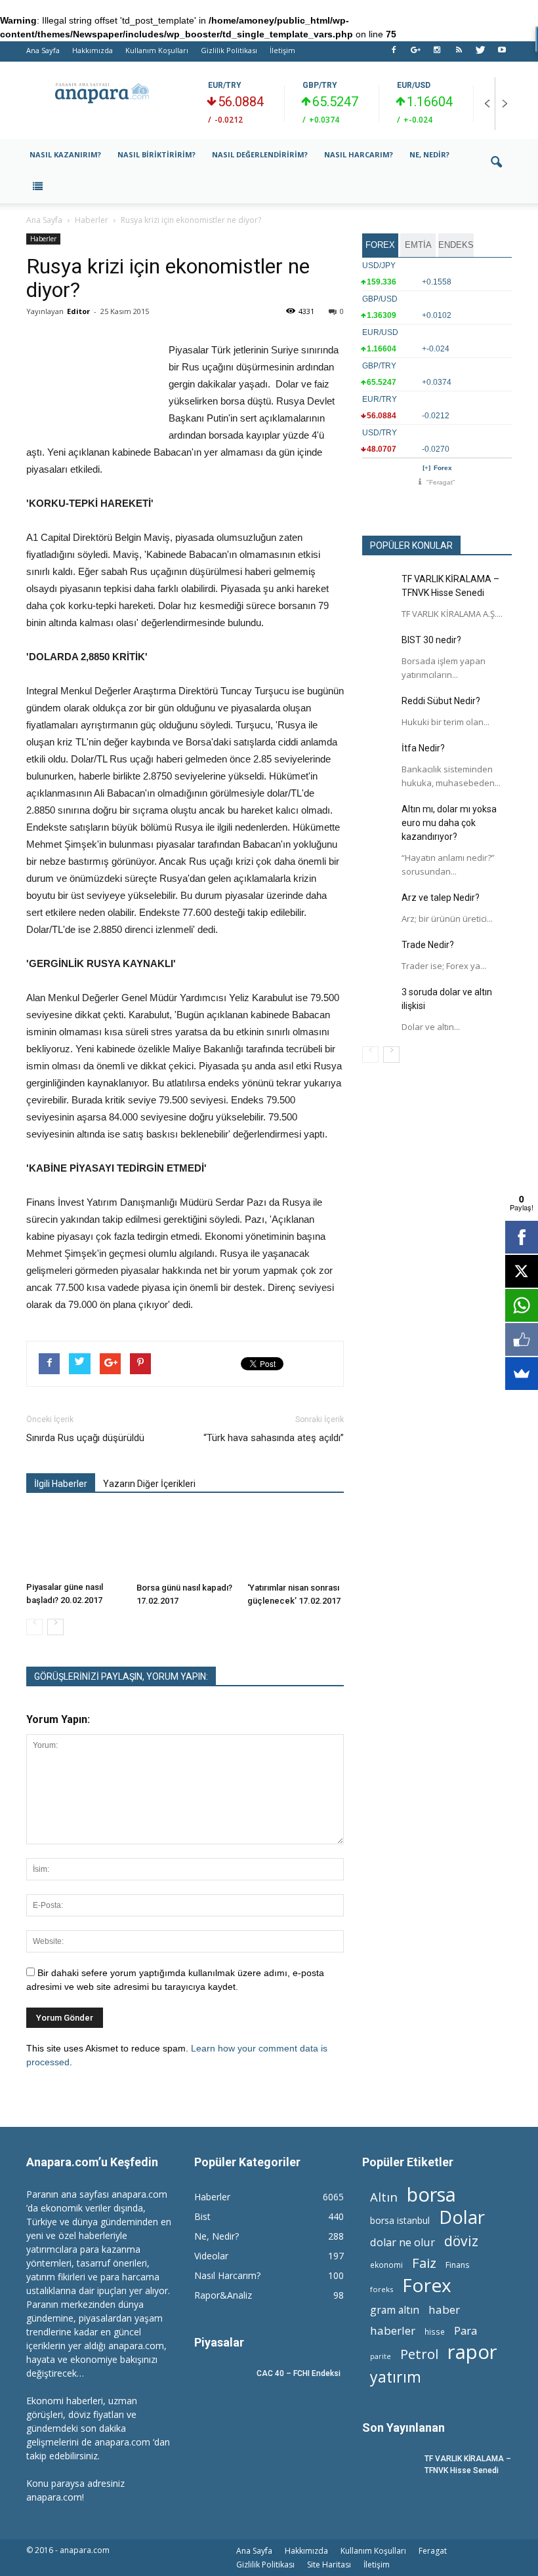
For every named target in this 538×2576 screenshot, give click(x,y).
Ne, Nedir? (429, 154)
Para (466, 2330)
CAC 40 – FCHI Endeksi (299, 2373)
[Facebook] (394, 54)
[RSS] (459, 54)
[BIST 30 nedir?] (379, 650)
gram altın (395, 2310)
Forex (443, 468)
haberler (393, 2330)
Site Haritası (329, 2565)
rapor (472, 2352)
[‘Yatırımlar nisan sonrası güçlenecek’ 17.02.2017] (296, 1544)
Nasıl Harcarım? (359, 154)
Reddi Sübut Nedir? (441, 701)
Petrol (419, 2354)
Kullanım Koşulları (157, 50)
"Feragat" (441, 482)
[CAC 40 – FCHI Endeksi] (220, 2386)
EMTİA (418, 245)
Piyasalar (219, 2342)
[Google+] (415, 54)
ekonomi (386, 2265)
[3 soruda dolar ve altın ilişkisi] (379, 1002)
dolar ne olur (403, 2243)
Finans (457, 2265)
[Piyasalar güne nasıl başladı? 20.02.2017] (74, 1543)
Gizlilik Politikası (229, 50)
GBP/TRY (320, 85)
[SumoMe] (522, 1374)
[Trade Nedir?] (379, 955)
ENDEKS (456, 245)
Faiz (424, 2263)
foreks (382, 2289)
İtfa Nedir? (423, 748)
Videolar (211, 2256)
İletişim (282, 50)
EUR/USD (414, 85)
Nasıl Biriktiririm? (156, 154)
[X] (522, 1271)
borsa (431, 2194)
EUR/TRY (225, 85)
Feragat (433, 2551)
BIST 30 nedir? (431, 640)
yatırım (396, 2377)
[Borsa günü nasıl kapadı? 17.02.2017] (185, 1544)
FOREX (380, 245)
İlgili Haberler (61, 1484)
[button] (496, 171)
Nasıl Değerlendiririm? (260, 154)
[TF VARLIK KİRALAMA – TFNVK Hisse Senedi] (379, 589)
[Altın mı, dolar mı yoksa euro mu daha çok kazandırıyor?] (379, 819)
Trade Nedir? (428, 945)
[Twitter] (480, 54)
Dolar (462, 2217)
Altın (384, 2197)
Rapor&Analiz (223, 2295)
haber (444, 2309)
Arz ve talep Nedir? (441, 898)
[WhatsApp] (522, 1305)
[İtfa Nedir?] (379, 758)
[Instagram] (437, 54)
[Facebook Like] (522, 1339)
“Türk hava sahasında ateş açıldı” (274, 1438)
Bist (202, 2216)
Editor (78, 311)
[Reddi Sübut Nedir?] (379, 711)
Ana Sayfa (43, 50)
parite (381, 2356)
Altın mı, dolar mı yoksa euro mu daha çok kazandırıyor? (449, 823)
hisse (435, 2331)
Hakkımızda (93, 50)
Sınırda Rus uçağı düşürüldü (85, 1438)
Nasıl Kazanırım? (65, 154)
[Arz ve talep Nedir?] (379, 907)
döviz (461, 2241)
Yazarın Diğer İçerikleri (149, 1484)
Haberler (43, 239)
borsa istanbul (400, 2220)
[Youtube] (502, 54)
